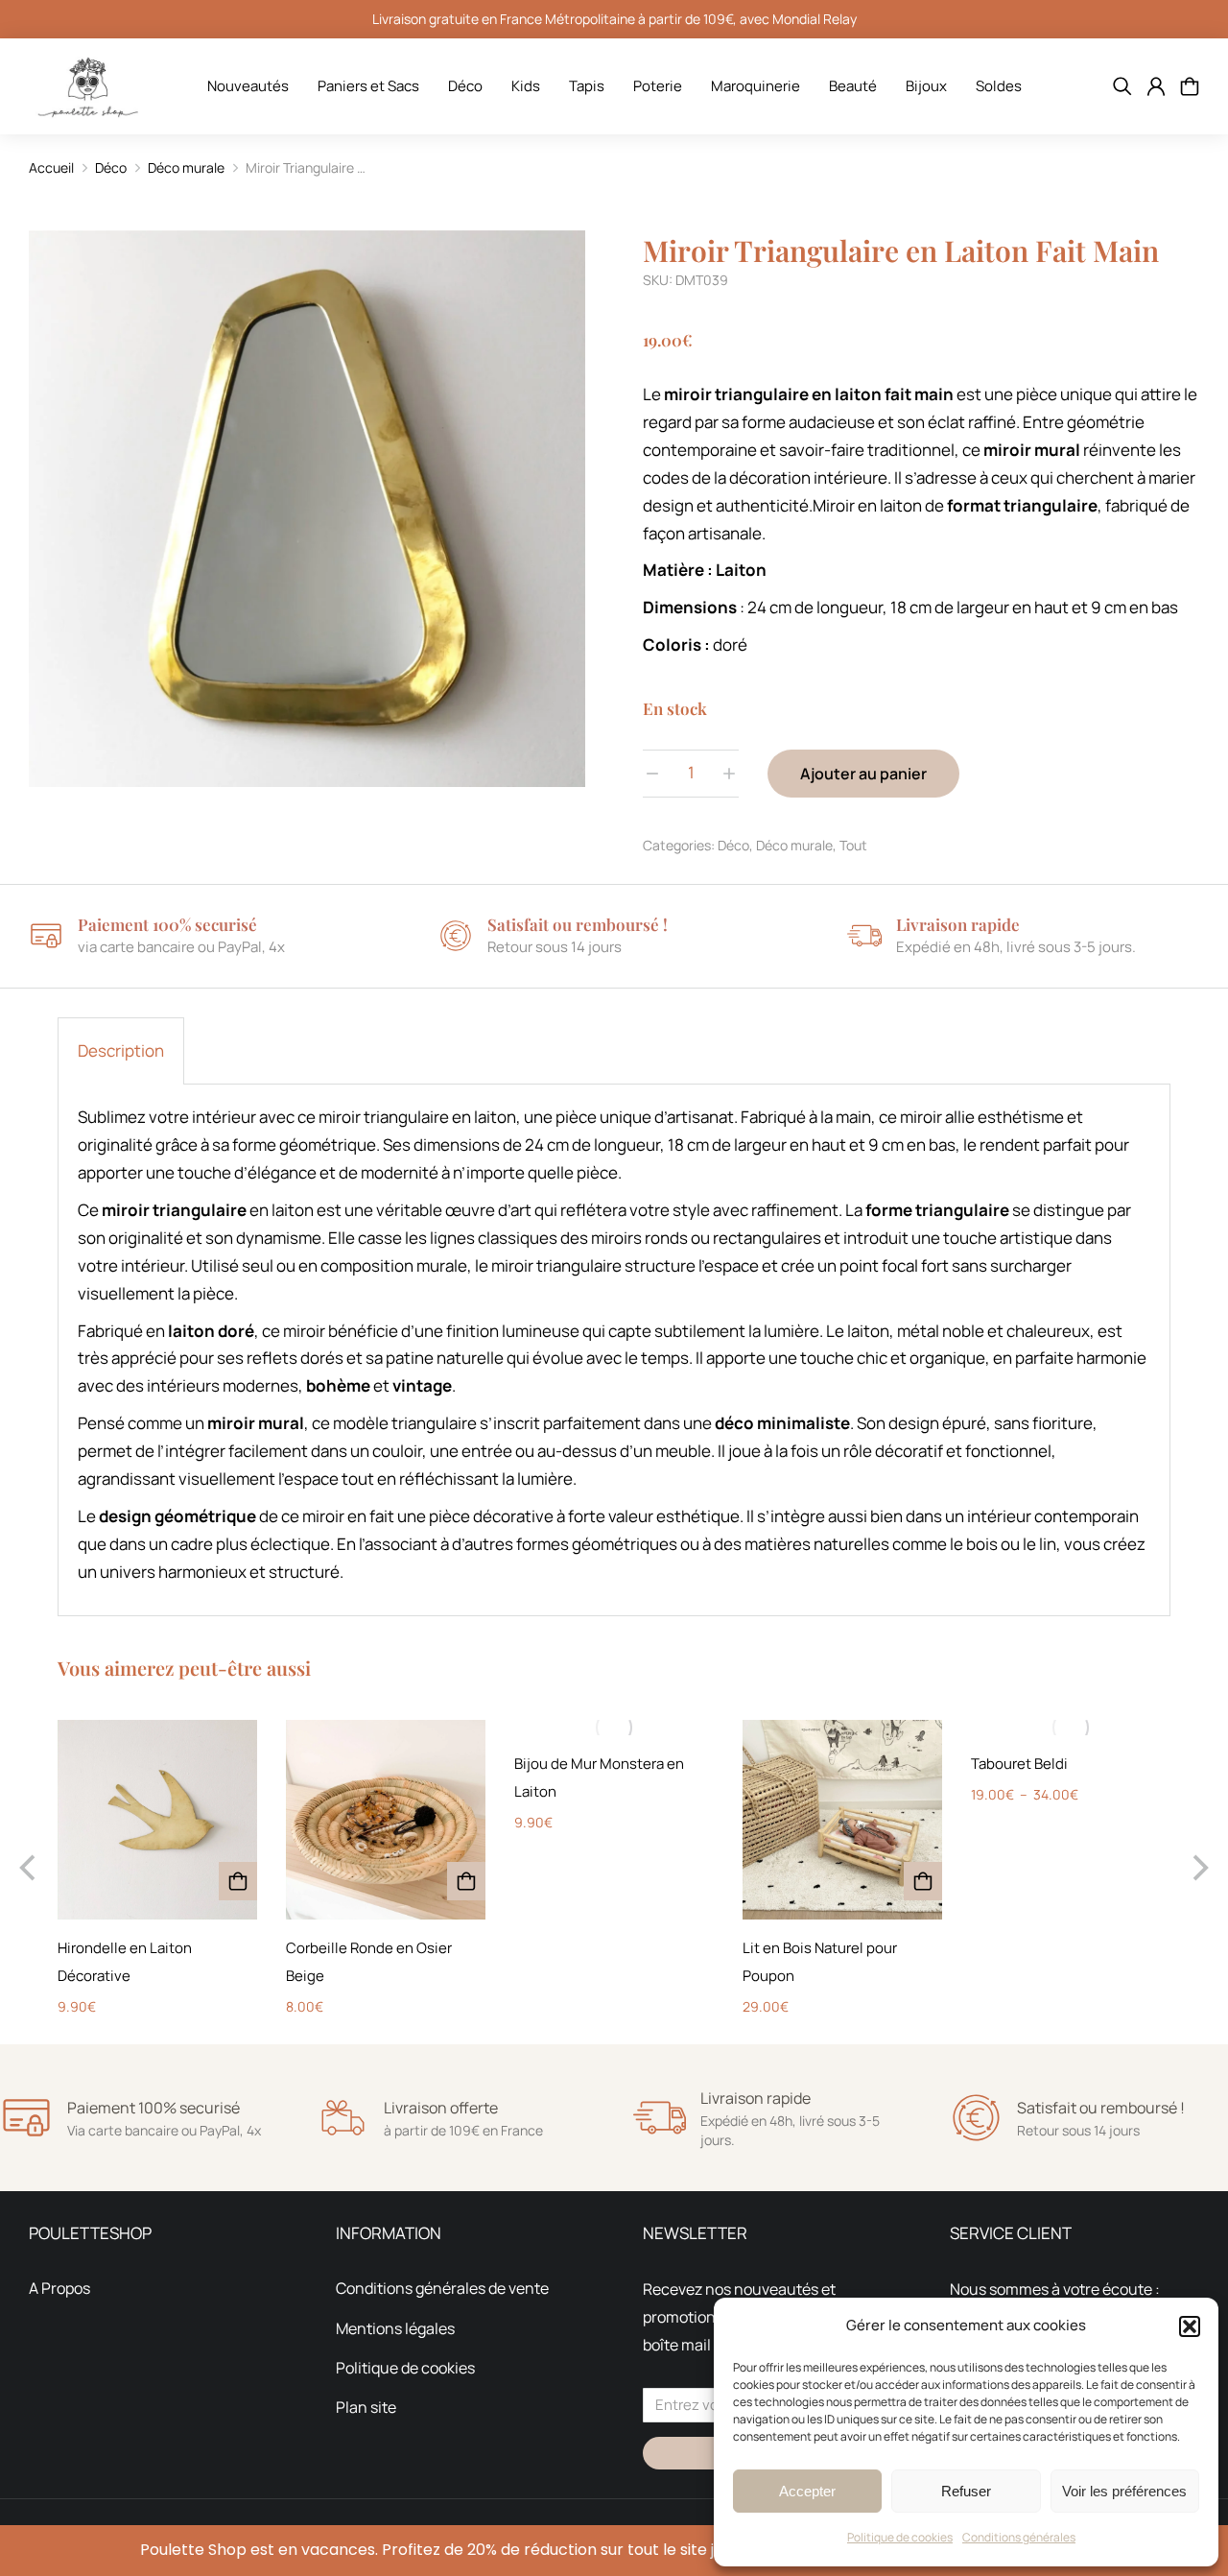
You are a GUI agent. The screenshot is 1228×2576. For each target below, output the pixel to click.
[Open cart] (1190, 86)
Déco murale (794, 845)
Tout (853, 845)
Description (121, 1050)
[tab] (121, 1051)
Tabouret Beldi (1019, 1764)
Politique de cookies (900, 2537)
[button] (1190, 2326)
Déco (733, 845)
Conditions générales (1019, 2537)
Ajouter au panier (863, 774)
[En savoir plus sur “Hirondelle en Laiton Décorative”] (238, 1881)
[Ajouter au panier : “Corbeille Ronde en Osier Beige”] (466, 1881)
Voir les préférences (1124, 2491)
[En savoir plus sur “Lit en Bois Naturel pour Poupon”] (923, 1881)
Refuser (966, 2491)
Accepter (807, 2491)
